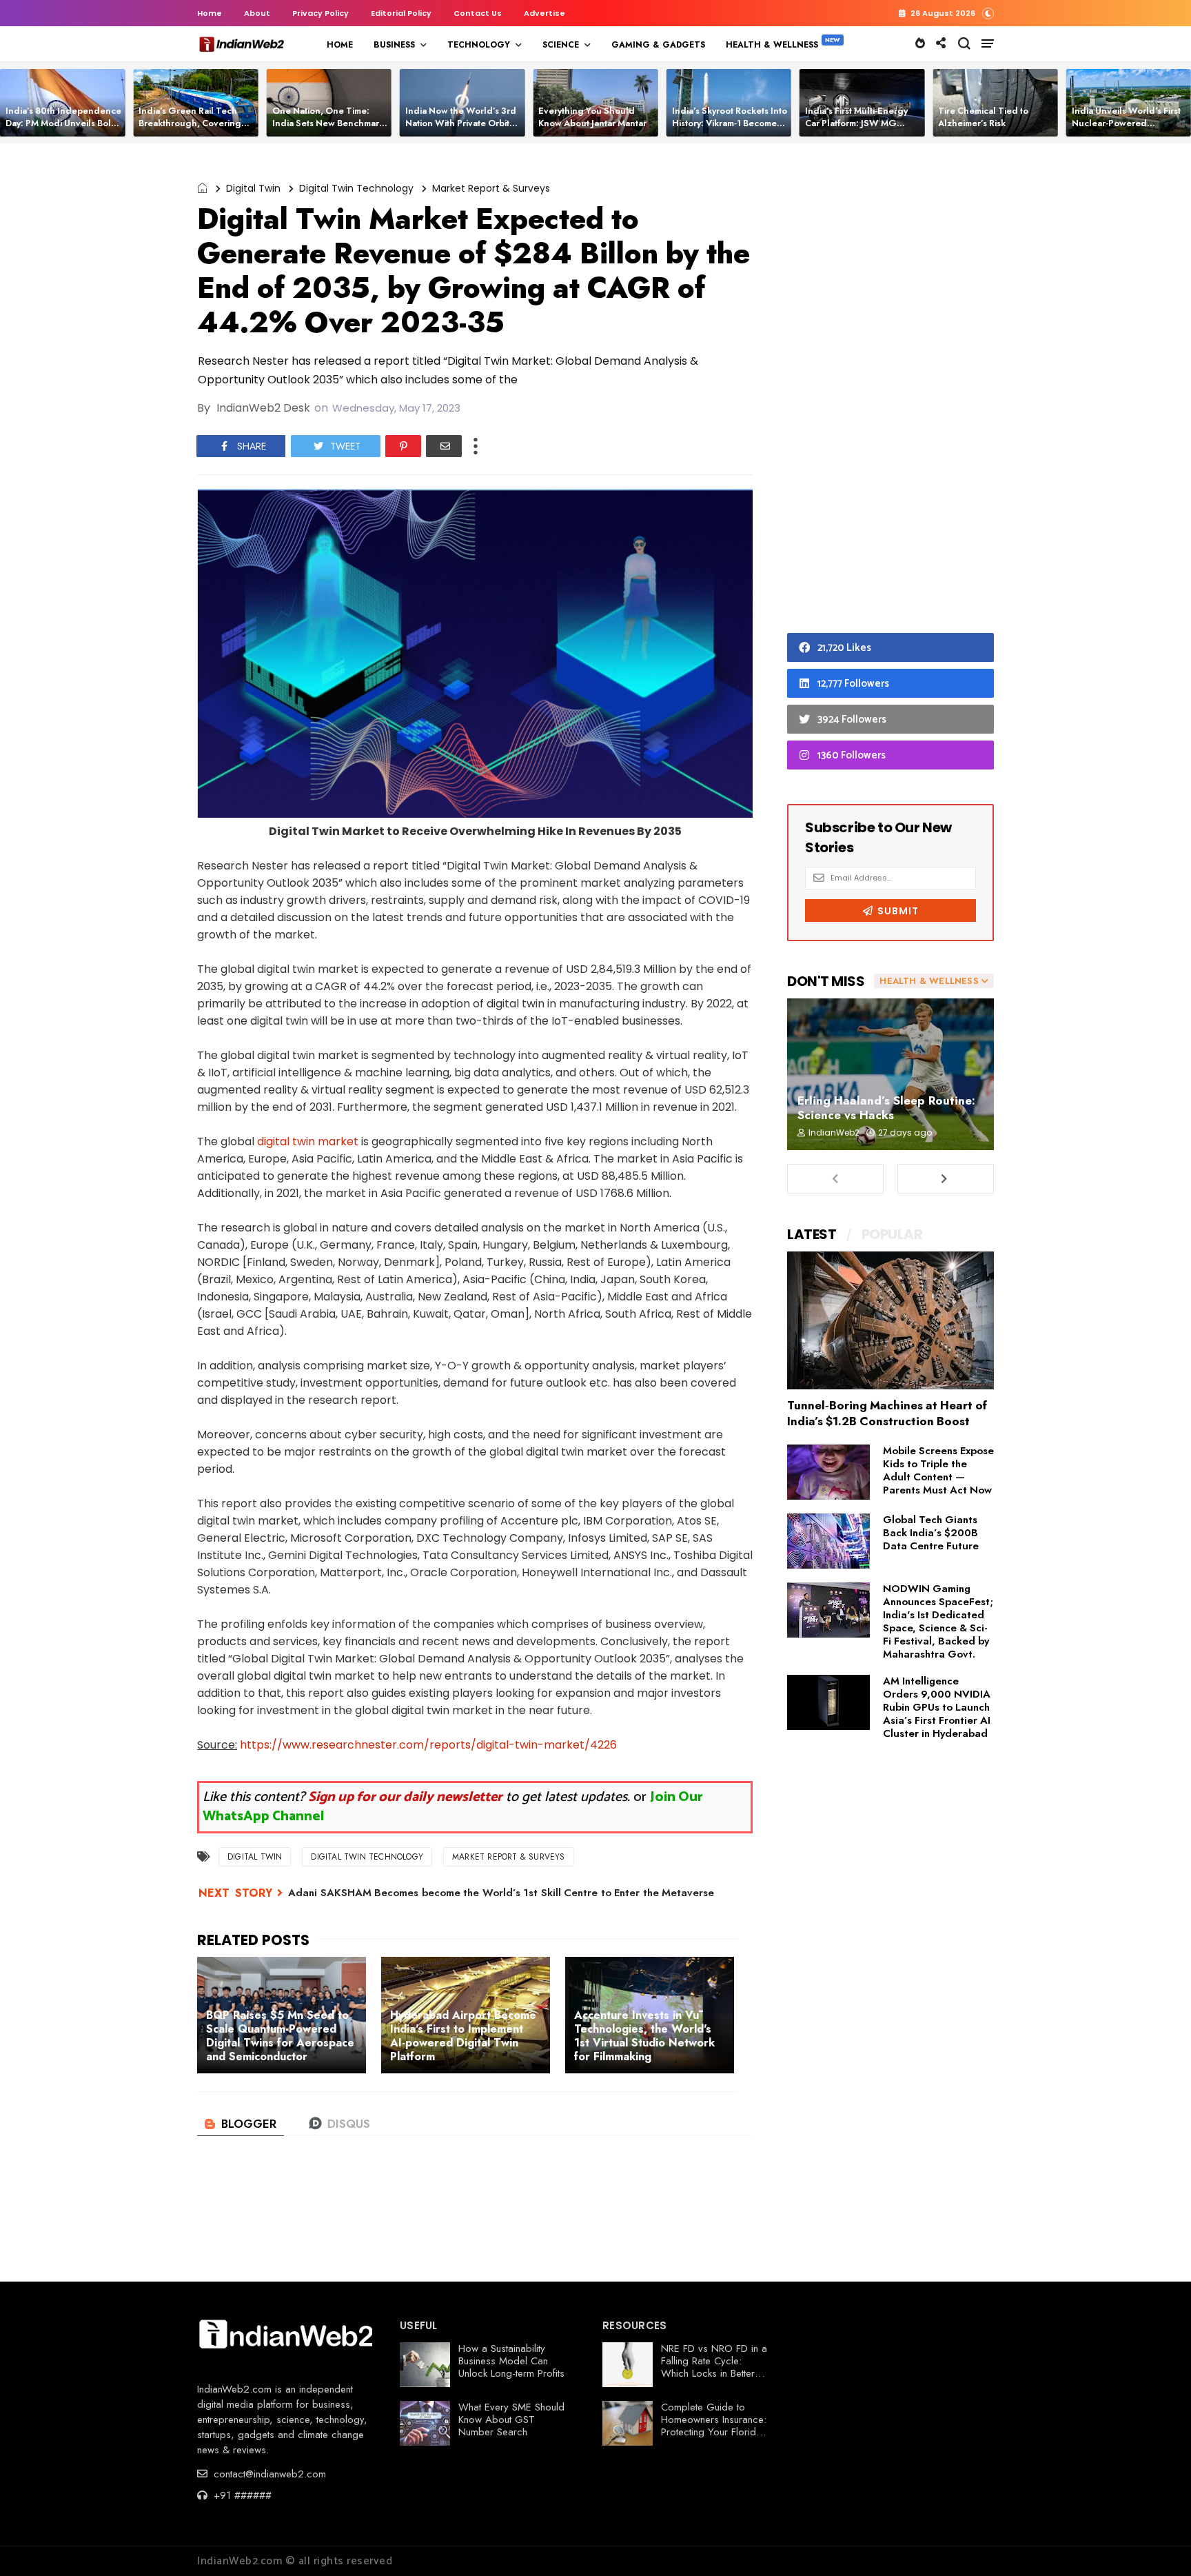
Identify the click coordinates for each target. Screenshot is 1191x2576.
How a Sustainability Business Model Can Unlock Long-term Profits (511, 2361)
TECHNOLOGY (479, 45)
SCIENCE (561, 45)
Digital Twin (253, 188)
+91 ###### (241, 2495)
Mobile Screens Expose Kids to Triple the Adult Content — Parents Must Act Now (938, 1470)
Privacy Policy (320, 13)
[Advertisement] (890, 392)
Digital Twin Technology (356, 188)
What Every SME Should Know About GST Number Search (511, 2419)
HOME (340, 45)
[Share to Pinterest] (403, 446)
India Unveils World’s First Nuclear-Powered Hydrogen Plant (1126, 123)
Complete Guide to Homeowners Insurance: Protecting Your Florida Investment (714, 2426)
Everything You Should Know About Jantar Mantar (592, 117)
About (257, 13)
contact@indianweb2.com (268, 2474)
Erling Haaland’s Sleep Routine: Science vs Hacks (886, 1108)
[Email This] (444, 446)
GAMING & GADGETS (658, 45)
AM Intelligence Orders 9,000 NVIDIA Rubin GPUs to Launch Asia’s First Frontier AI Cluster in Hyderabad (937, 1707)
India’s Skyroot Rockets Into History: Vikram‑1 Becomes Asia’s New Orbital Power (730, 123)
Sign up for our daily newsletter (405, 1797)
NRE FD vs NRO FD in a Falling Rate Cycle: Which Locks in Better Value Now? (714, 2367)
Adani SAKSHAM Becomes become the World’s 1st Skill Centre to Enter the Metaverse (501, 1893)
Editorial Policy (401, 13)
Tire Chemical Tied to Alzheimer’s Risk (983, 117)
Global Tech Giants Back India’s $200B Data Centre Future (931, 1533)
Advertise (544, 13)
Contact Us (478, 13)
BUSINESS (394, 45)
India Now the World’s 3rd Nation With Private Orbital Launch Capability (461, 123)
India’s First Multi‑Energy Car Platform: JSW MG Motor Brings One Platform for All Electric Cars (861, 129)
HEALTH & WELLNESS (772, 45)
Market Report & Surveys (491, 188)
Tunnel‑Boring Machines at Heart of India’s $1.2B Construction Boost (887, 1413)
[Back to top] (1157, 2543)
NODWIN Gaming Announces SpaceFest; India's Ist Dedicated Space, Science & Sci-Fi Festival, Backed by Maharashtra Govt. (938, 1621)
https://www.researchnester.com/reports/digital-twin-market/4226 (428, 1745)
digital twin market (308, 1141)
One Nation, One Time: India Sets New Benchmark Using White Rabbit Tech (328, 123)
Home (210, 13)
